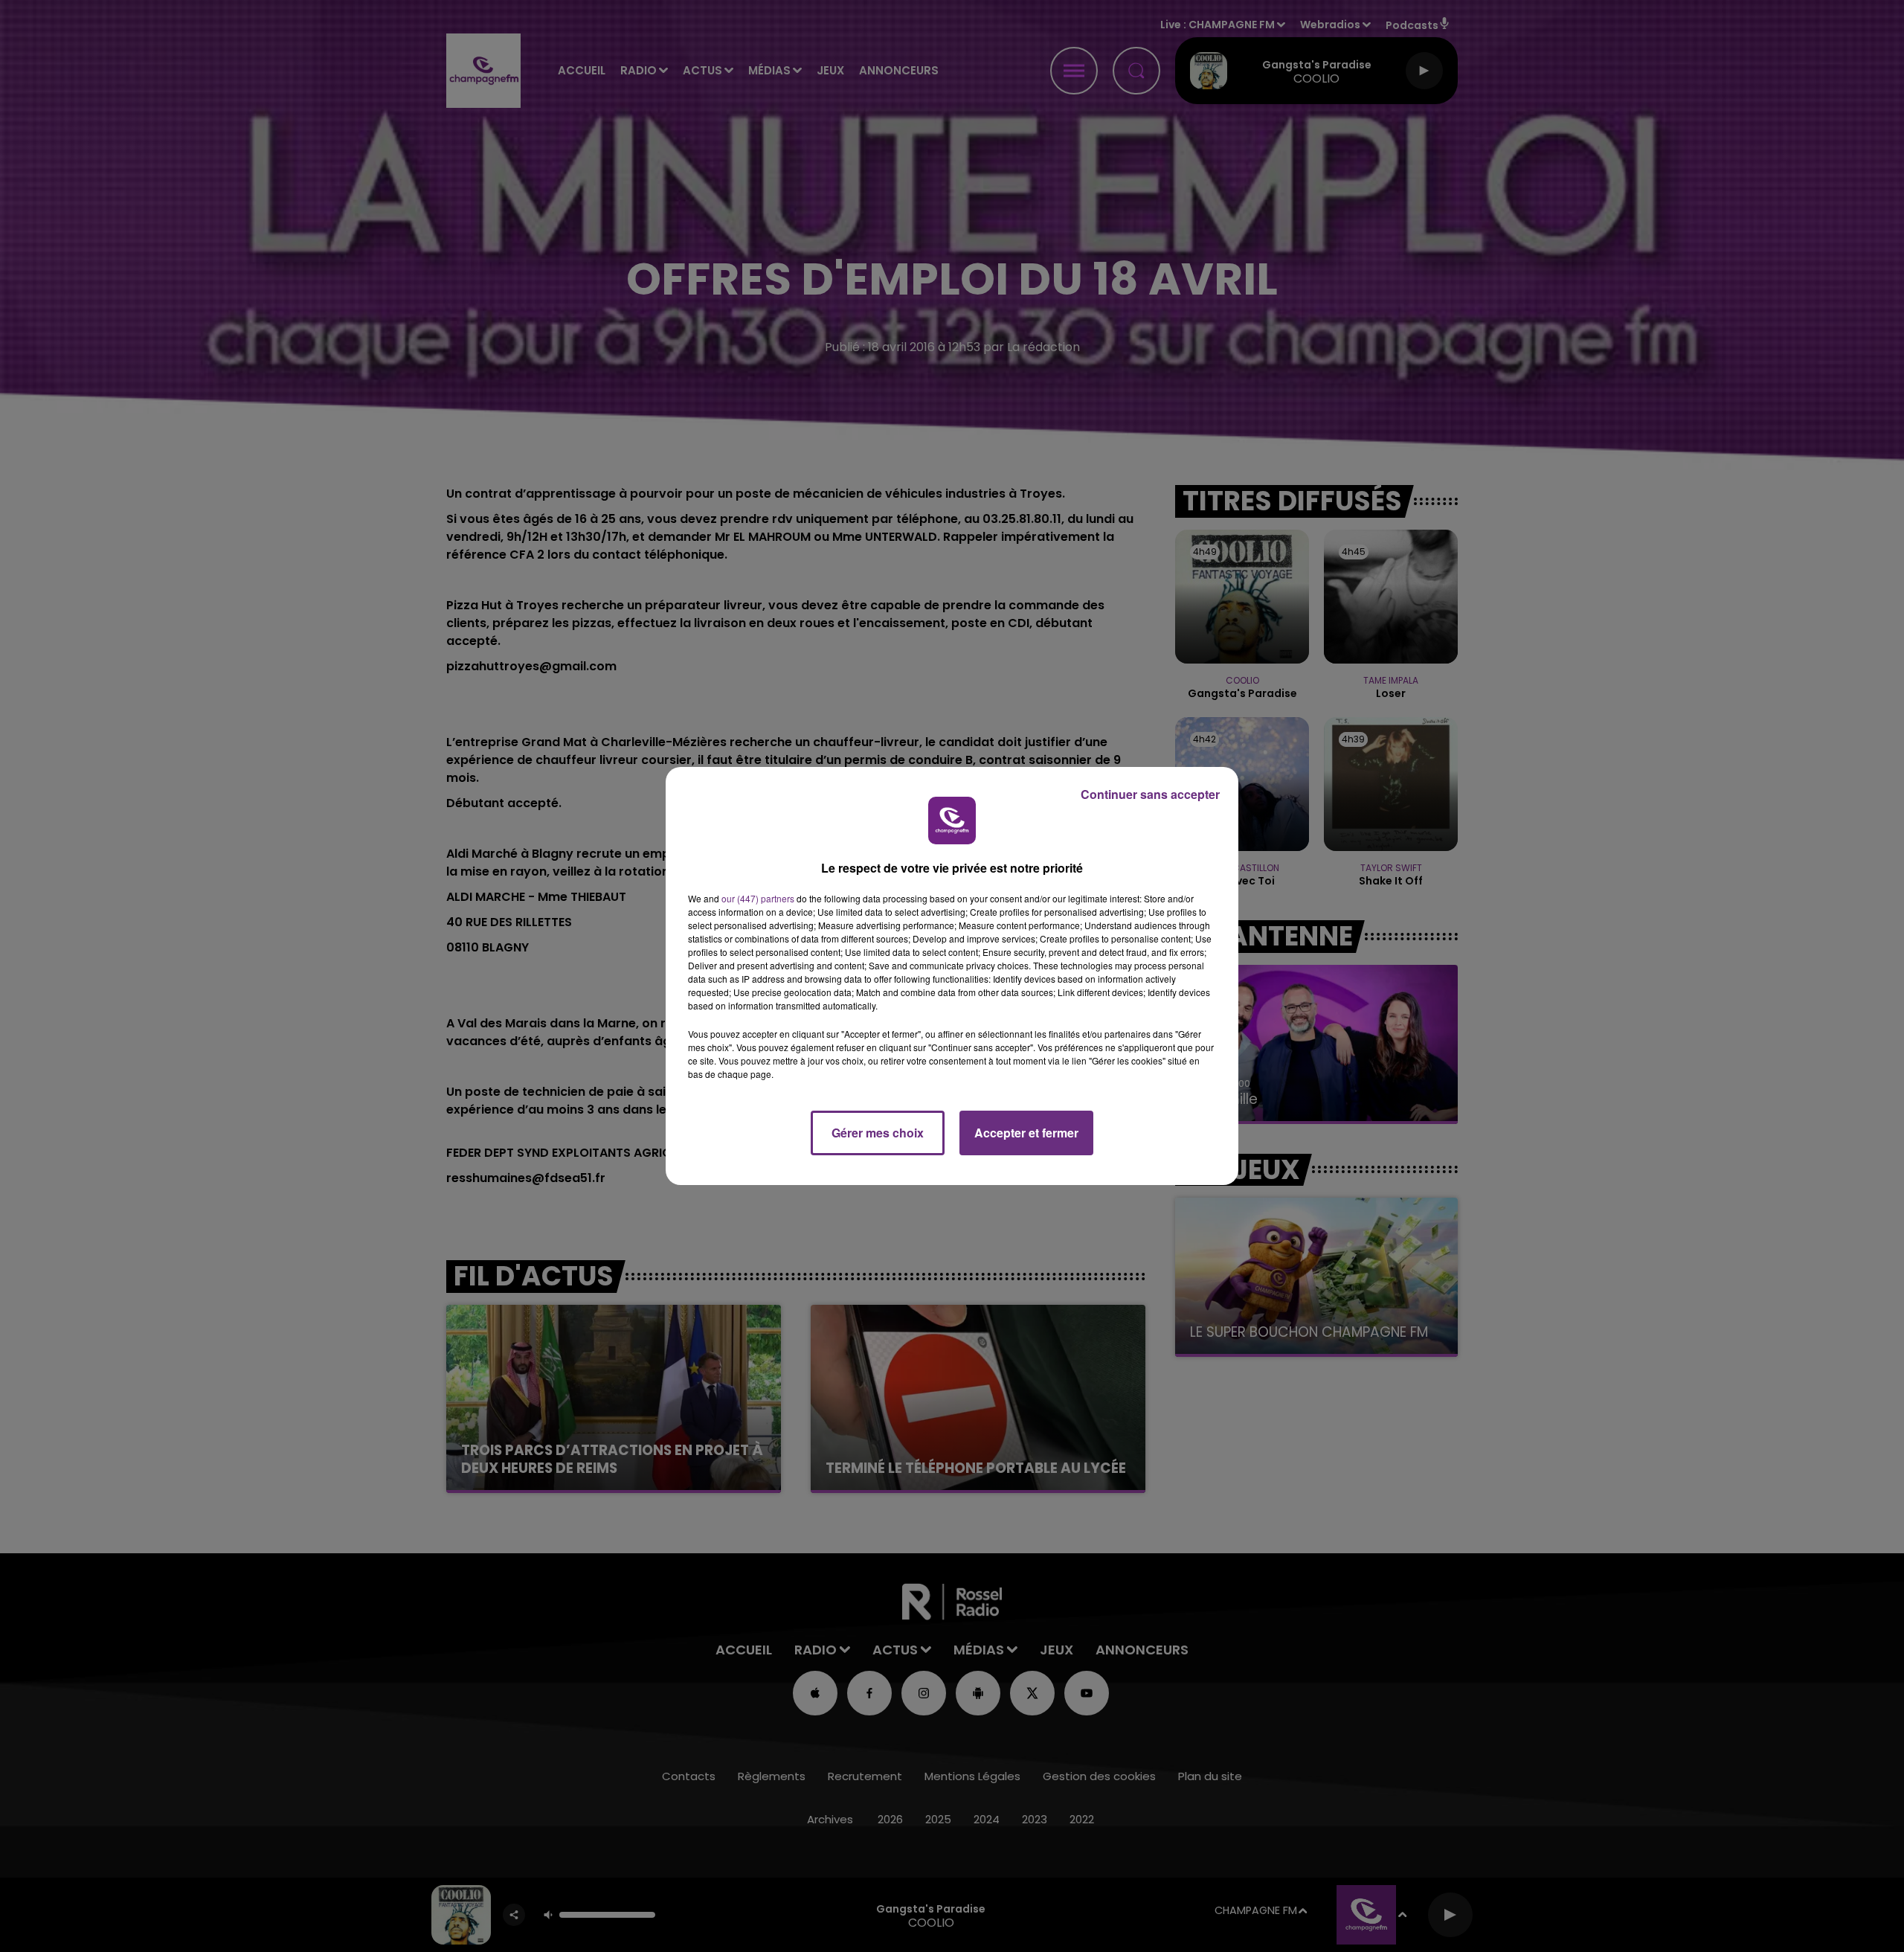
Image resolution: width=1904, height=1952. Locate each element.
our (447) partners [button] (758, 898)
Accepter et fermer (1026, 1133)
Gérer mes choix (878, 1133)
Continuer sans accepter (1150, 794)
